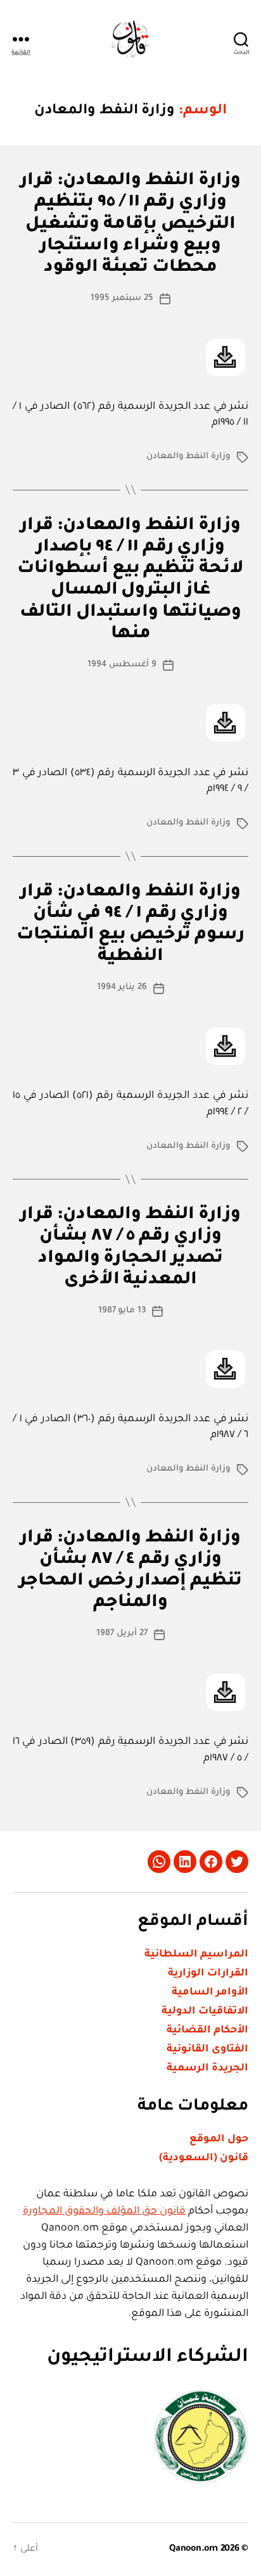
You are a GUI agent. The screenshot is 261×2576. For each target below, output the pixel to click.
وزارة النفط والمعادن (189, 457)
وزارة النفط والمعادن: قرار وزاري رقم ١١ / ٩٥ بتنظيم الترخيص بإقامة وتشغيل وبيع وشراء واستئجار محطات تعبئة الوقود (130, 225)
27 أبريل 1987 (122, 1633)
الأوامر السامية (210, 1993)
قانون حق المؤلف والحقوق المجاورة (104, 2212)
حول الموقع (219, 2139)
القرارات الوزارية (208, 1974)
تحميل (226, 357)
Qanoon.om (194, 2549)
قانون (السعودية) (204, 2158)
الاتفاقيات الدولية (205, 2012)
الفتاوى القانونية (207, 2050)
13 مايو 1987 (122, 1311)
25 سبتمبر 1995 (122, 298)
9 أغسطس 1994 (122, 665)
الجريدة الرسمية (207, 2069)
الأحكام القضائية (207, 2031)
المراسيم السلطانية (196, 1955)
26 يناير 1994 (122, 987)
